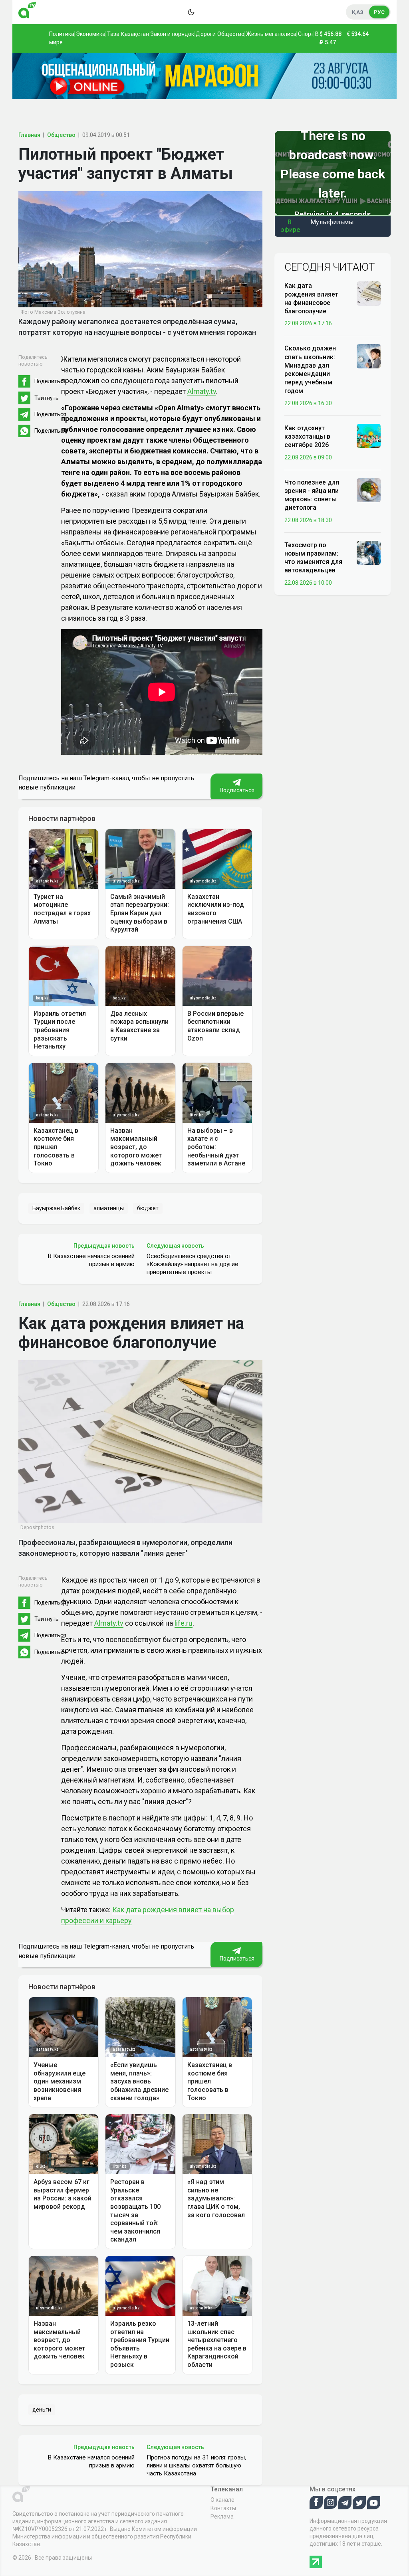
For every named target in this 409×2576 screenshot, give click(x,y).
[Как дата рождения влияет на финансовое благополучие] (369, 293)
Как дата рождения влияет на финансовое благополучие (311, 298)
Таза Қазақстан (128, 34)
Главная (29, 135)
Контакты (223, 2508)
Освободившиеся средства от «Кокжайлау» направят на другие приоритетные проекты (193, 1264)
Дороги (206, 34)
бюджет (148, 1208)
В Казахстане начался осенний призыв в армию (91, 1260)
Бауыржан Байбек (56, 1208)
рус (379, 12)
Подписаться (236, 790)
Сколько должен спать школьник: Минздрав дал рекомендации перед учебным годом (310, 369)
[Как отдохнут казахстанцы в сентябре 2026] (369, 435)
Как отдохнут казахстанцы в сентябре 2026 (307, 437)
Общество (231, 34)
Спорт (306, 34)
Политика (62, 34)
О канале (222, 2500)
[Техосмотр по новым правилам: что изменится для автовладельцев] (369, 552)
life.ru (184, 1623)
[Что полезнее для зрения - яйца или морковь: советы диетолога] (369, 489)
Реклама (222, 2517)
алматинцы (109, 1208)
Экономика (91, 34)
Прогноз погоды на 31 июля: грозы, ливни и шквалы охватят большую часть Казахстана (196, 2465)
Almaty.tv (202, 391)
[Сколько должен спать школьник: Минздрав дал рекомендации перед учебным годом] (369, 356)
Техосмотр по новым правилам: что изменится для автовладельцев (313, 558)
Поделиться (50, 381)
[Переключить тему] (191, 12)
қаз (358, 12)
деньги (42, 2410)
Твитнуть (47, 398)
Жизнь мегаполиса (271, 34)
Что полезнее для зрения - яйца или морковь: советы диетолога (312, 495)
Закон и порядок (172, 34)
